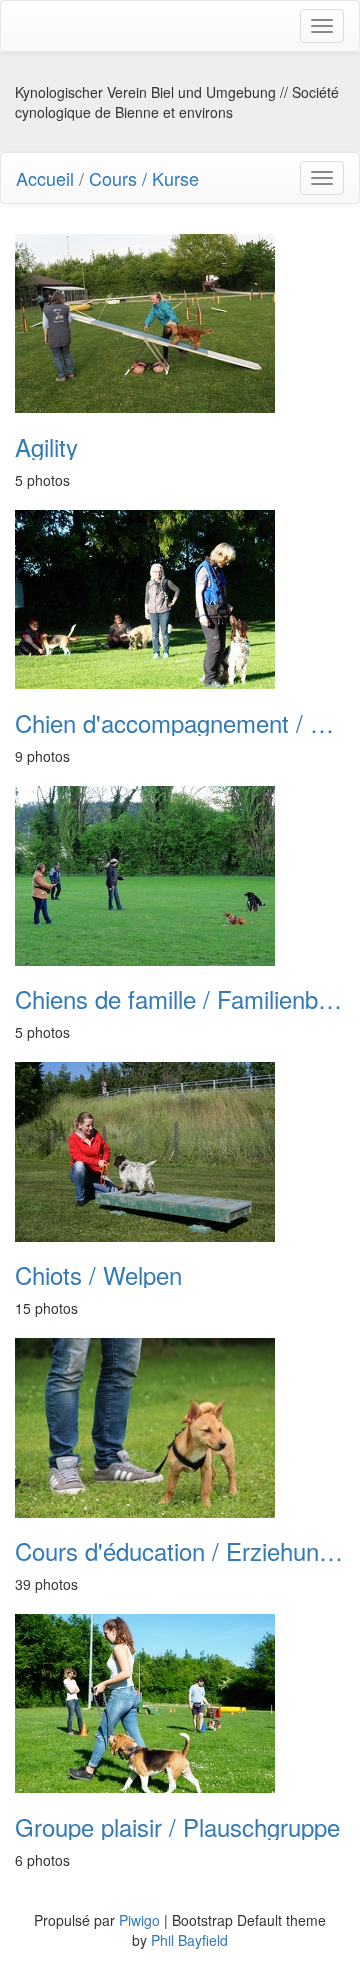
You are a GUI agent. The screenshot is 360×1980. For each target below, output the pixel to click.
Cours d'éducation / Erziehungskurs (180, 1551)
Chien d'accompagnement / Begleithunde (180, 723)
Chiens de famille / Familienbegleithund (180, 999)
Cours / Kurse (144, 178)
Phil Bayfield (189, 1940)
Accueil (45, 178)
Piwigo (139, 1920)
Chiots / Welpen (98, 1275)
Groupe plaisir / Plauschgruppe (177, 1827)
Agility (46, 447)
